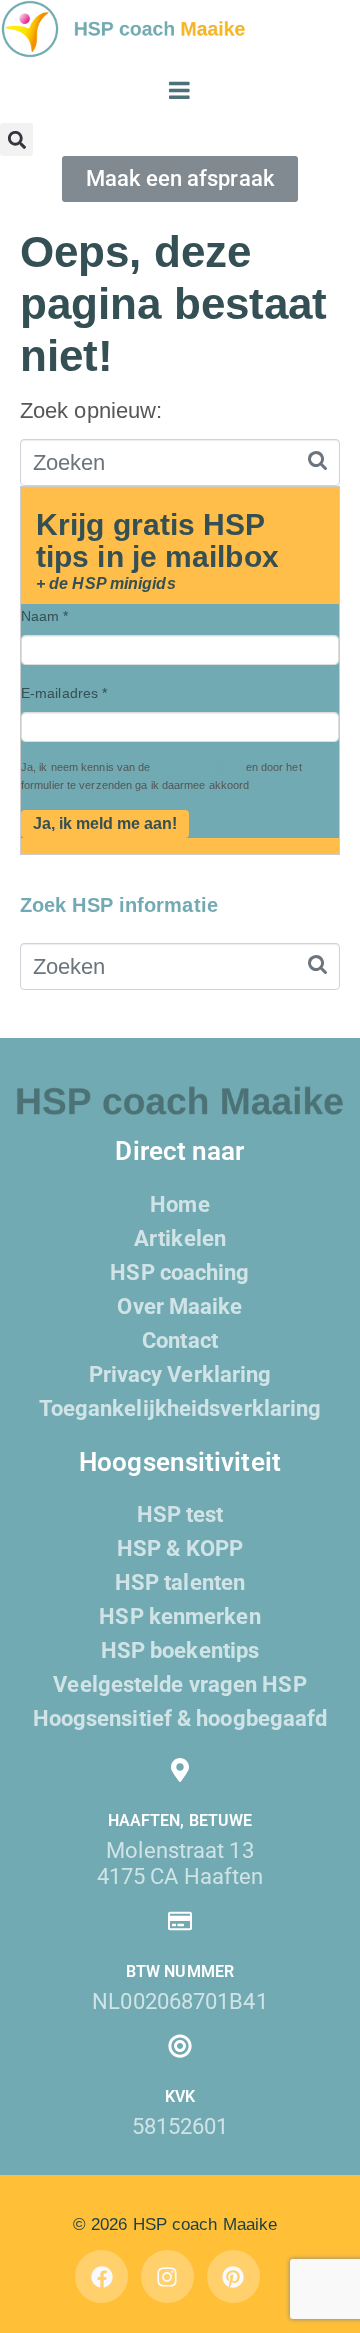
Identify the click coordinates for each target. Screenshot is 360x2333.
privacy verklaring (198, 767)
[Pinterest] (233, 2276)
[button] (16, 139)
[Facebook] (101, 2276)
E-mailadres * (64, 693)
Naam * (45, 616)
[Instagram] (167, 2276)
